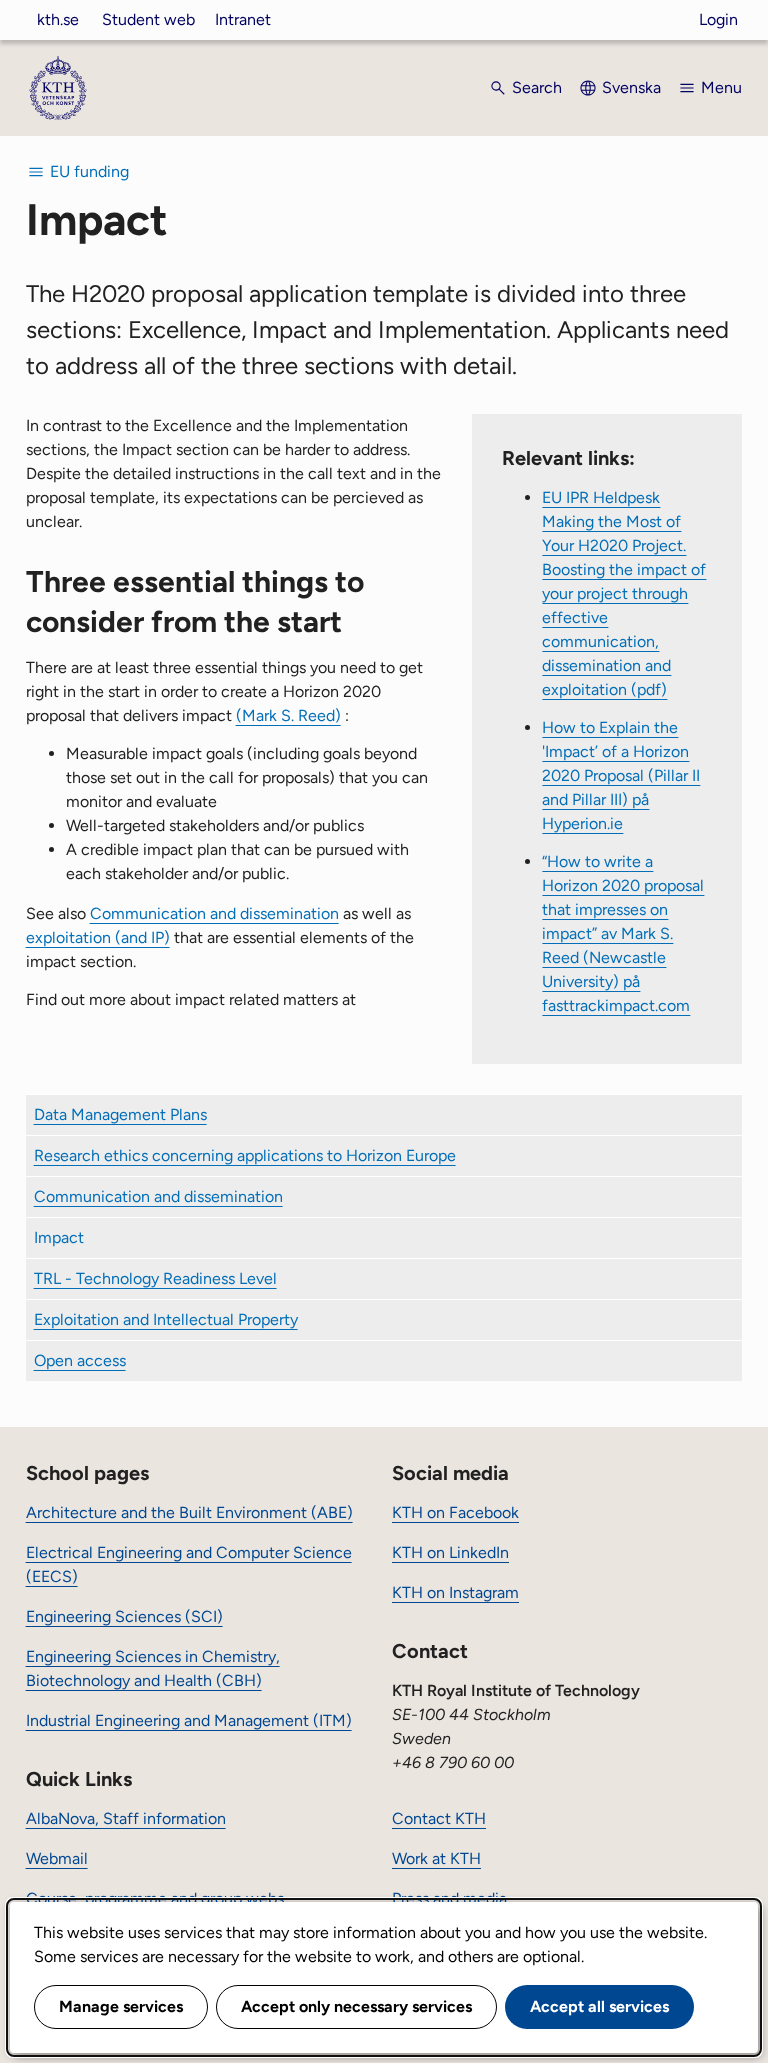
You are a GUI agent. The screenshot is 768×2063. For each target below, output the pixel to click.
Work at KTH (436, 1858)
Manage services (121, 2006)
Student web (148, 19)
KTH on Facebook (455, 1512)
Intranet (243, 19)
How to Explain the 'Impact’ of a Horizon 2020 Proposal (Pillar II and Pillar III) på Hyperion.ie (621, 775)
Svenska (631, 87)
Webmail (57, 1858)
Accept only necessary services (356, 2006)
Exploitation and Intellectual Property (166, 1319)
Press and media (449, 1898)
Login (718, 19)
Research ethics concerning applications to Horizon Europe (245, 1155)
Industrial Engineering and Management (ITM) (189, 1720)
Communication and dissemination (214, 913)
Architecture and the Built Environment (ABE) (189, 1512)
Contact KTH (439, 1818)
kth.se (58, 19)
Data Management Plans (120, 1114)
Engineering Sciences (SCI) (124, 1616)
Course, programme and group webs (155, 1898)
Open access (80, 1360)
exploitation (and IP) (98, 937)
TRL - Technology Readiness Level (155, 1278)
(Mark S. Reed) (288, 715)
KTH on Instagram (455, 1592)
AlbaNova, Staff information (126, 1818)
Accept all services (599, 2006)
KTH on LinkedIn (450, 1552)
